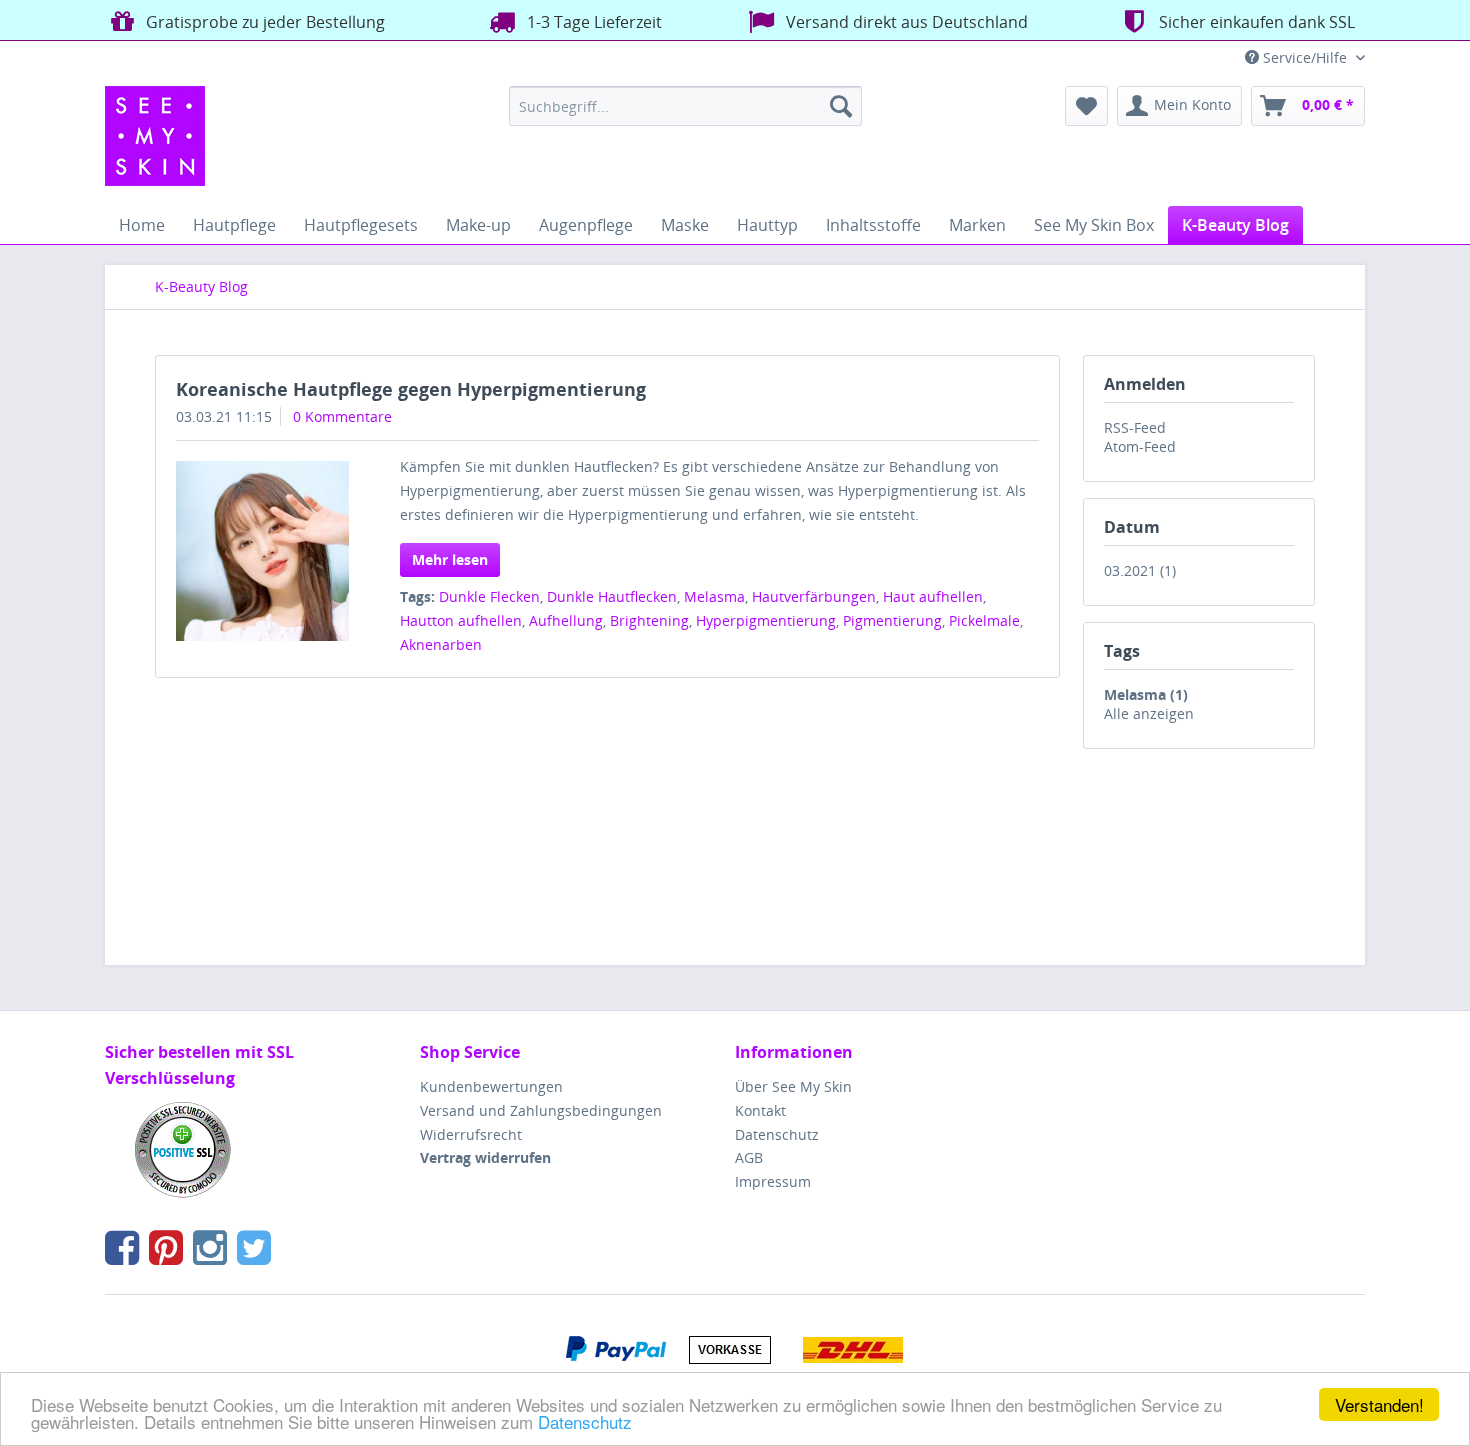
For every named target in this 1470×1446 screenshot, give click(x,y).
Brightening (649, 620)
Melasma (714, 596)
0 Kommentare (342, 416)
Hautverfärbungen (814, 596)
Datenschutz (585, 1421)
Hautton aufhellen (461, 620)
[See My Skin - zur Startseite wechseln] (155, 136)
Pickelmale (984, 620)
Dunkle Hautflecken (612, 596)
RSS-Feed (1135, 427)
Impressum (773, 1181)
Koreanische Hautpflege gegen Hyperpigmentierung (411, 389)
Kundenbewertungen (491, 1086)
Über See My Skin (793, 1086)
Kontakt (760, 1110)
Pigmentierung (892, 620)
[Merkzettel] (1086, 106)
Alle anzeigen (1149, 713)
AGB (749, 1157)
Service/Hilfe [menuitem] (1305, 57)
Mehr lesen (450, 559)
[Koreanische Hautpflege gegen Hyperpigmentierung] (262, 551)
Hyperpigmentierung (766, 620)
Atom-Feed (1140, 446)
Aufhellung (566, 620)
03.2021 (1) (1140, 570)
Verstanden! (1379, 1404)
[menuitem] (685, 106)
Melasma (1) (1146, 694)
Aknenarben (441, 644)
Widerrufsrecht (471, 1134)
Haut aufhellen (933, 596)
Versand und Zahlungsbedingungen (541, 1110)
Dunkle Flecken (489, 596)
